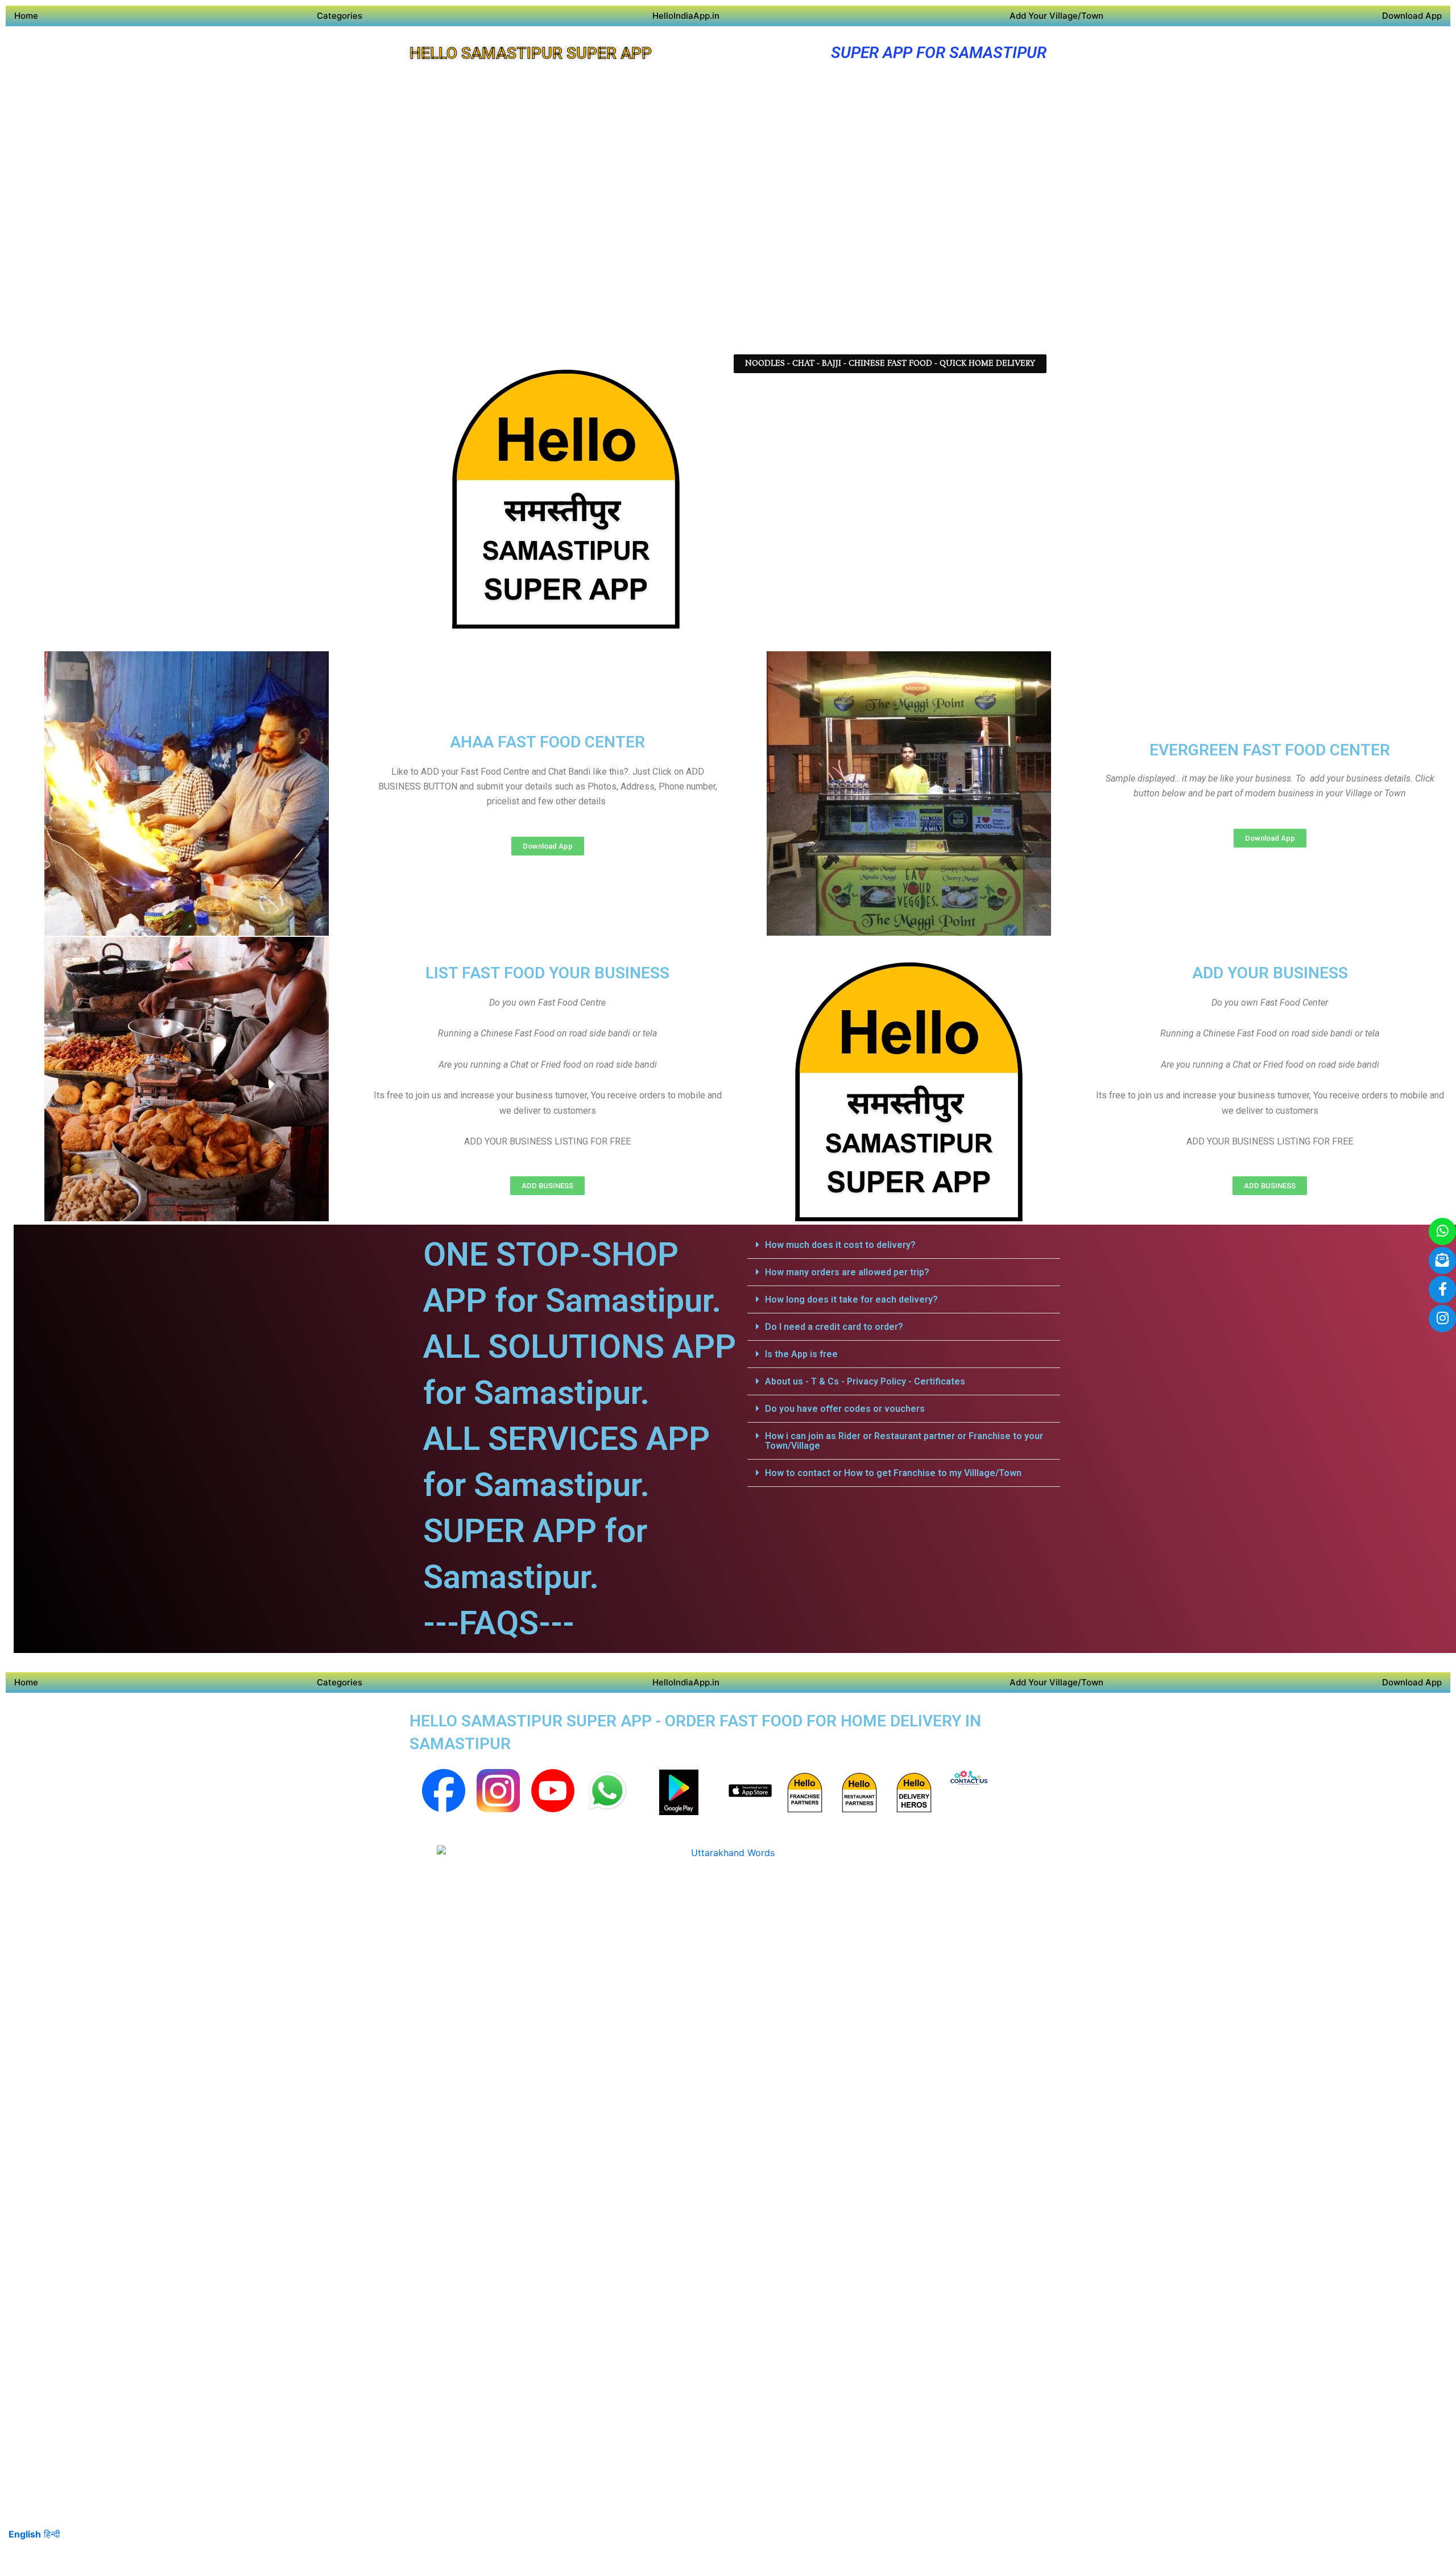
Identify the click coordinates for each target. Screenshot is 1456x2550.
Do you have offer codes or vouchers (845, 1409)
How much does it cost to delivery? (840, 1245)
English (25, 2534)
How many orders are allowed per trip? (847, 1272)
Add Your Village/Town (1056, 16)
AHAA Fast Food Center (547, 742)
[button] (904, 1245)
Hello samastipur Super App (531, 53)
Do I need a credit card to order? (834, 1327)
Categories (340, 16)
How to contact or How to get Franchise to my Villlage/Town (893, 1473)
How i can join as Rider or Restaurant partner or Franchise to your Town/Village (904, 1441)
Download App (1412, 16)
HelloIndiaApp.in (686, 16)
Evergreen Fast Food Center (1270, 750)
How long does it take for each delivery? (851, 1299)
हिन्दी (52, 2534)
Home (26, 16)
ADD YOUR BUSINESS (1270, 973)
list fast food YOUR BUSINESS (547, 973)
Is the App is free (801, 1354)
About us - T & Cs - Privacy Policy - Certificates (865, 1381)
